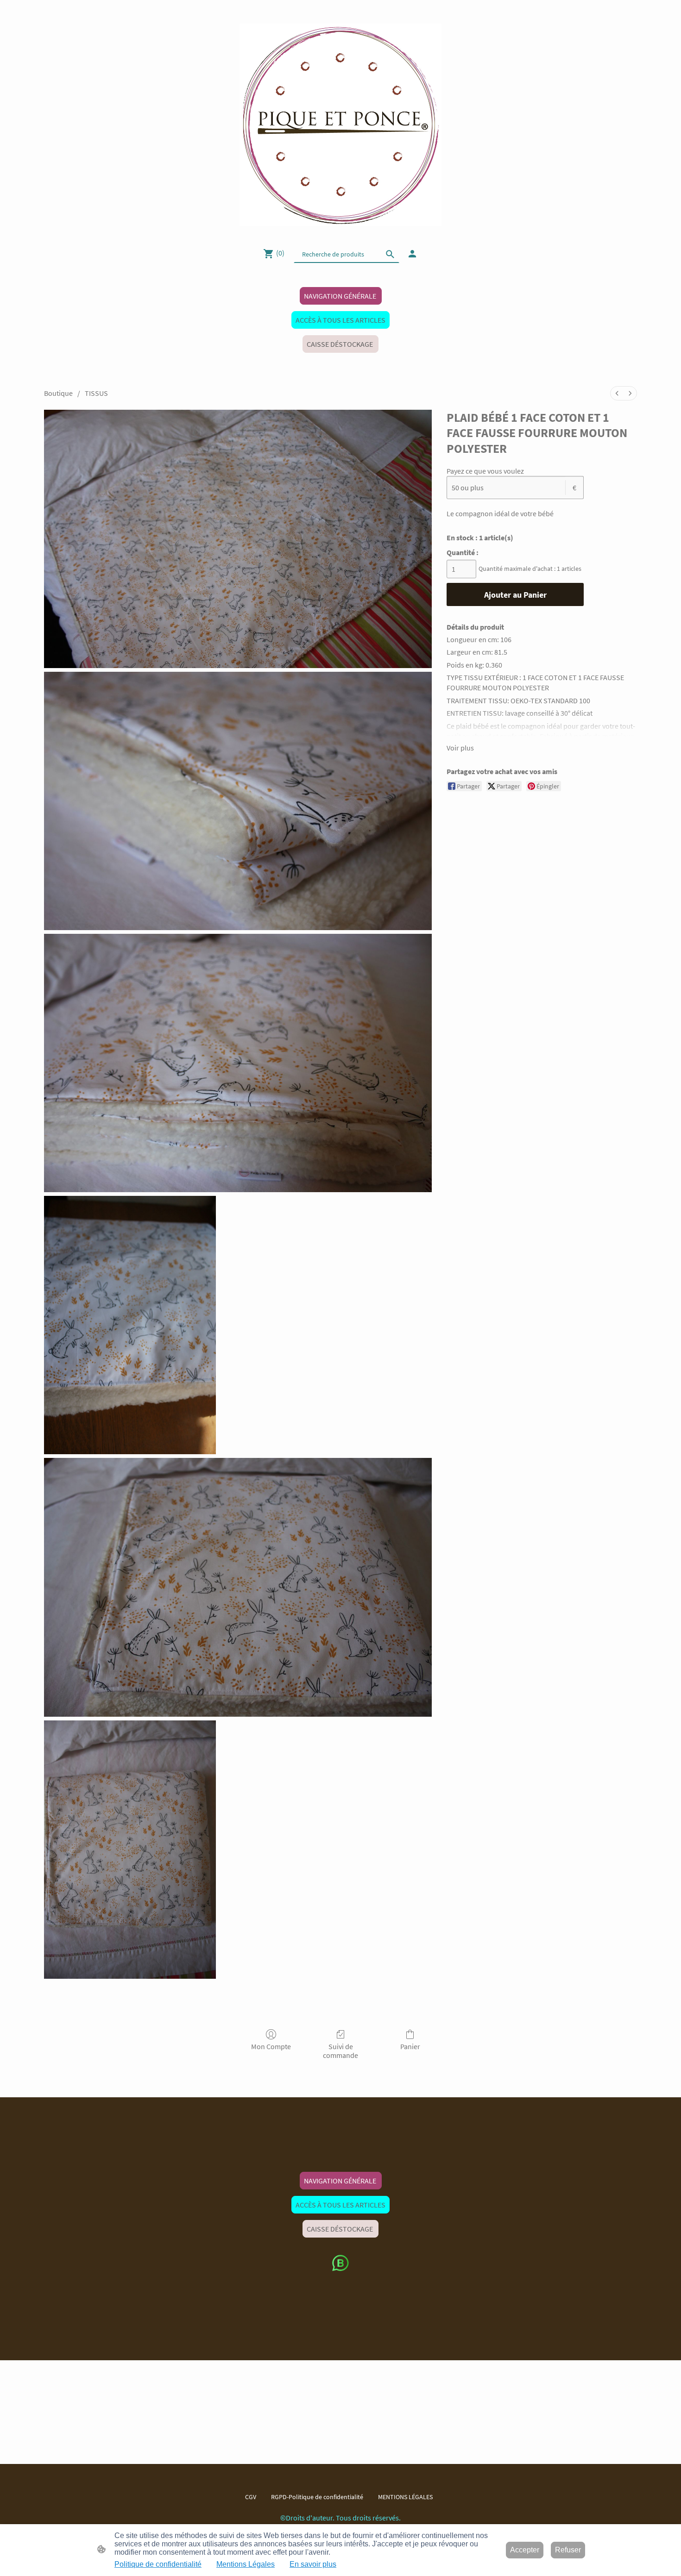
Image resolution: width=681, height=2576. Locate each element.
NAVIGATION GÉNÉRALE (341, 296)
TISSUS (96, 393)
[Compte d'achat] (412, 254)
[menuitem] (617, 393)
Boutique (58, 393)
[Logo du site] (341, 125)
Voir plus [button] (460, 748)
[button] (390, 254)
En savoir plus (313, 2564)
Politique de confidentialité (158, 2564)
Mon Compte (271, 2046)
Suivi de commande (340, 2051)
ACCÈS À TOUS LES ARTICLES (340, 320)
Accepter (525, 2550)
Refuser (568, 2550)
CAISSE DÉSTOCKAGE (340, 344)
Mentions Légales (246, 2564)
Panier (410, 2046)
